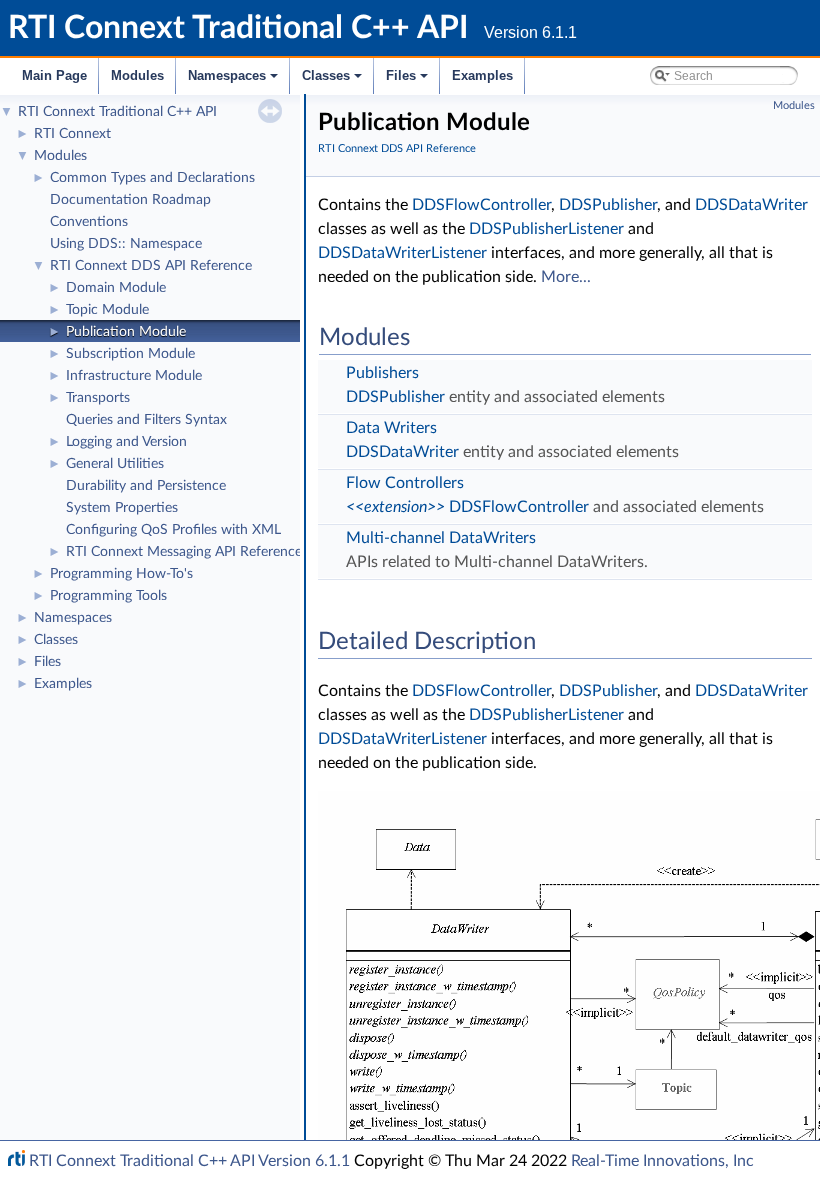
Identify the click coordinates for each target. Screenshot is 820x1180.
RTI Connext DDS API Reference (151, 266)
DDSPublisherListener (546, 229)
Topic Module (107, 310)
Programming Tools (108, 596)
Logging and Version (126, 442)
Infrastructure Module (134, 376)
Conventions (89, 222)
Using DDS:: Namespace (126, 244)
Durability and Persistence (146, 486)
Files (408, 81)
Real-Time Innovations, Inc (662, 1161)
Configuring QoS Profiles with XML (173, 530)
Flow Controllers (405, 483)
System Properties (122, 508)
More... (566, 277)
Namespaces (234, 81)
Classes (333, 81)
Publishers (382, 373)
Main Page (54, 75)
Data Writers (391, 428)
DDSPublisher (608, 205)
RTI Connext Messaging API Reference (184, 552)
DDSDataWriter (751, 205)
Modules (137, 75)
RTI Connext (72, 134)
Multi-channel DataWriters (441, 538)
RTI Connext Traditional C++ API (117, 112)
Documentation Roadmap (130, 200)
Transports (98, 398)
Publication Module (126, 332)
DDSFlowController (481, 205)
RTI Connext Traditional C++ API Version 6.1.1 (189, 1161)
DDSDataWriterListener (402, 253)
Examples (482, 75)
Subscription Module (130, 354)
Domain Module (116, 288)
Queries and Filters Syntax (146, 420)
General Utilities (115, 464)
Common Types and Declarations (152, 178)
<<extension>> (395, 507)
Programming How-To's (121, 574)
